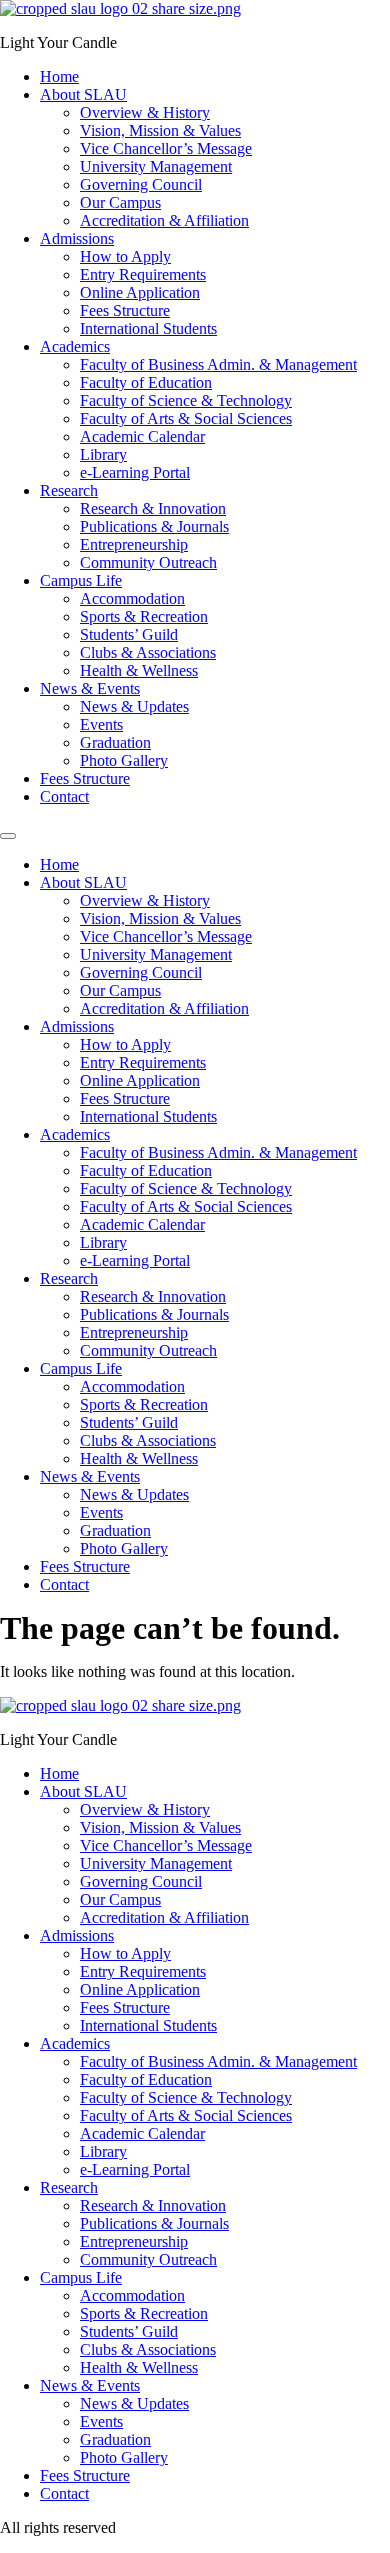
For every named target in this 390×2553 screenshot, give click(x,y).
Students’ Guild (129, 634)
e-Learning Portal (135, 472)
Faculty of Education (146, 382)
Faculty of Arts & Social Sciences (186, 418)
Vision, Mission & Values (160, 130)
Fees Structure (125, 310)
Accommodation (132, 598)
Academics (75, 346)
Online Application (140, 292)
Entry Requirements (143, 274)
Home (59, 76)
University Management (156, 166)
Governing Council (141, 184)
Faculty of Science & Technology (186, 400)
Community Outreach (148, 562)
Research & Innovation (153, 508)
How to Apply (125, 256)
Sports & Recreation (144, 616)
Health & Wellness (139, 670)
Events (101, 724)
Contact (64, 796)
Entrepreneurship (134, 544)
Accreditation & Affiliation (164, 220)
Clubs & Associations (148, 652)
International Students (148, 328)
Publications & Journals (154, 526)
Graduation (115, 742)
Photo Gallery (124, 760)
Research (69, 490)
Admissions (77, 238)
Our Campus (120, 202)
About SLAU (83, 94)
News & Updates (134, 706)
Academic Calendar (142, 436)
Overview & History (145, 112)
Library (103, 454)
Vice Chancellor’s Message (166, 148)
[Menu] (8, 836)
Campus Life (81, 580)
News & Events (90, 688)
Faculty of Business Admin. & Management (218, 364)
